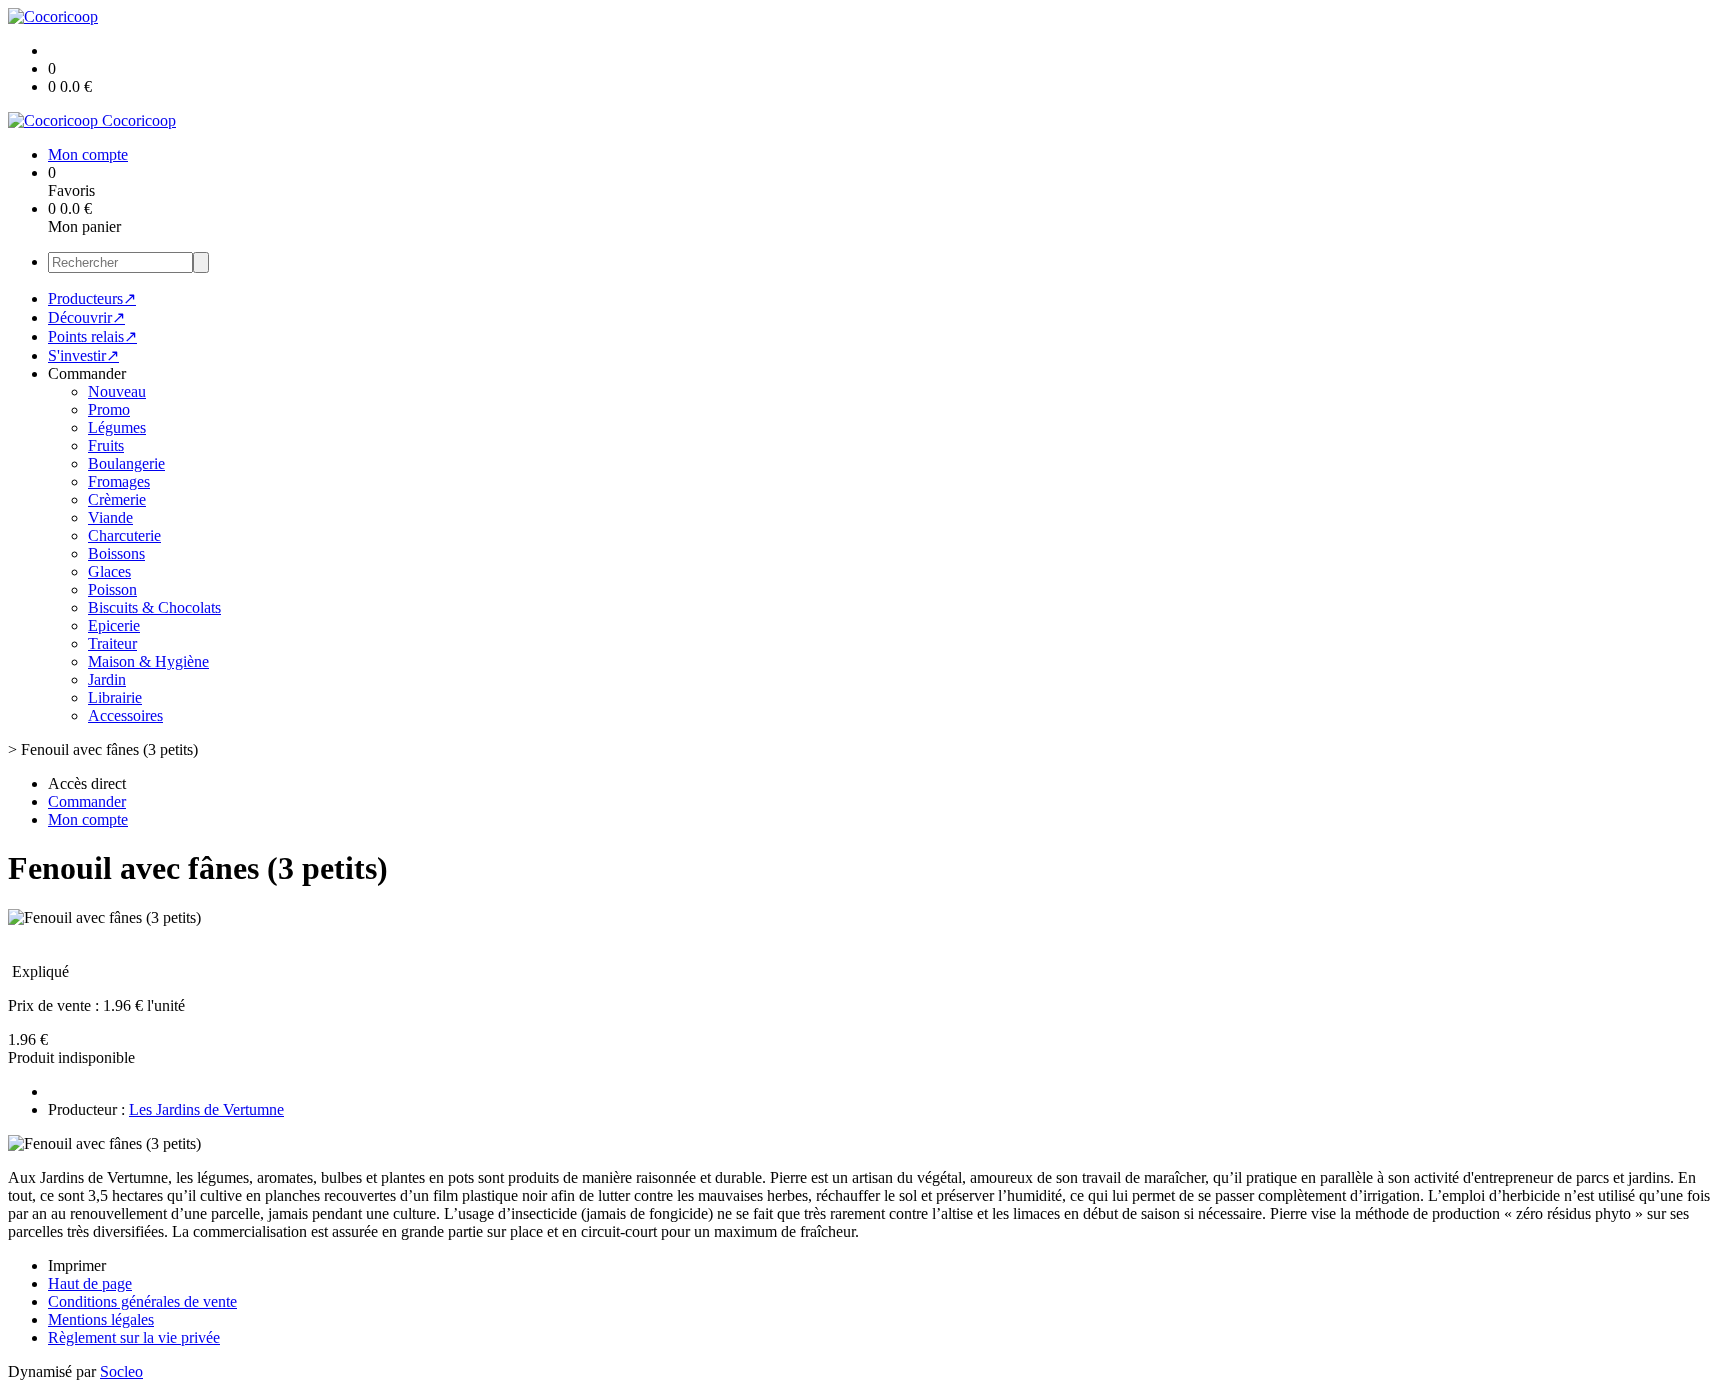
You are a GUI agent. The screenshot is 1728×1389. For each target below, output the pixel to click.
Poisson (112, 589)
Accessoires (125, 715)
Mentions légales (101, 1319)
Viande (110, 517)
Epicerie (114, 625)
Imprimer (77, 1265)
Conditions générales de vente (142, 1301)
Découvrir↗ (86, 317)
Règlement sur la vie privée (134, 1337)
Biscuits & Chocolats (154, 607)
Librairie (115, 697)
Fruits (106, 445)
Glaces (109, 571)
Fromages (119, 481)
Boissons (116, 553)
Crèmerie (117, 499)
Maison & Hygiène (148, 661)
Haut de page (90, 1283)
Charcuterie (124, 535)
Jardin (107, 679)
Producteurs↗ (92, 298)
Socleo (121, 1371)
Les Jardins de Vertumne (206, 1109)
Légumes (117, 427)
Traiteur (112, 643)
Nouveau (117, 391)
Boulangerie (126, 463)
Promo (109, 409)
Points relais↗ (92, 336)
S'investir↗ (83, 355)
